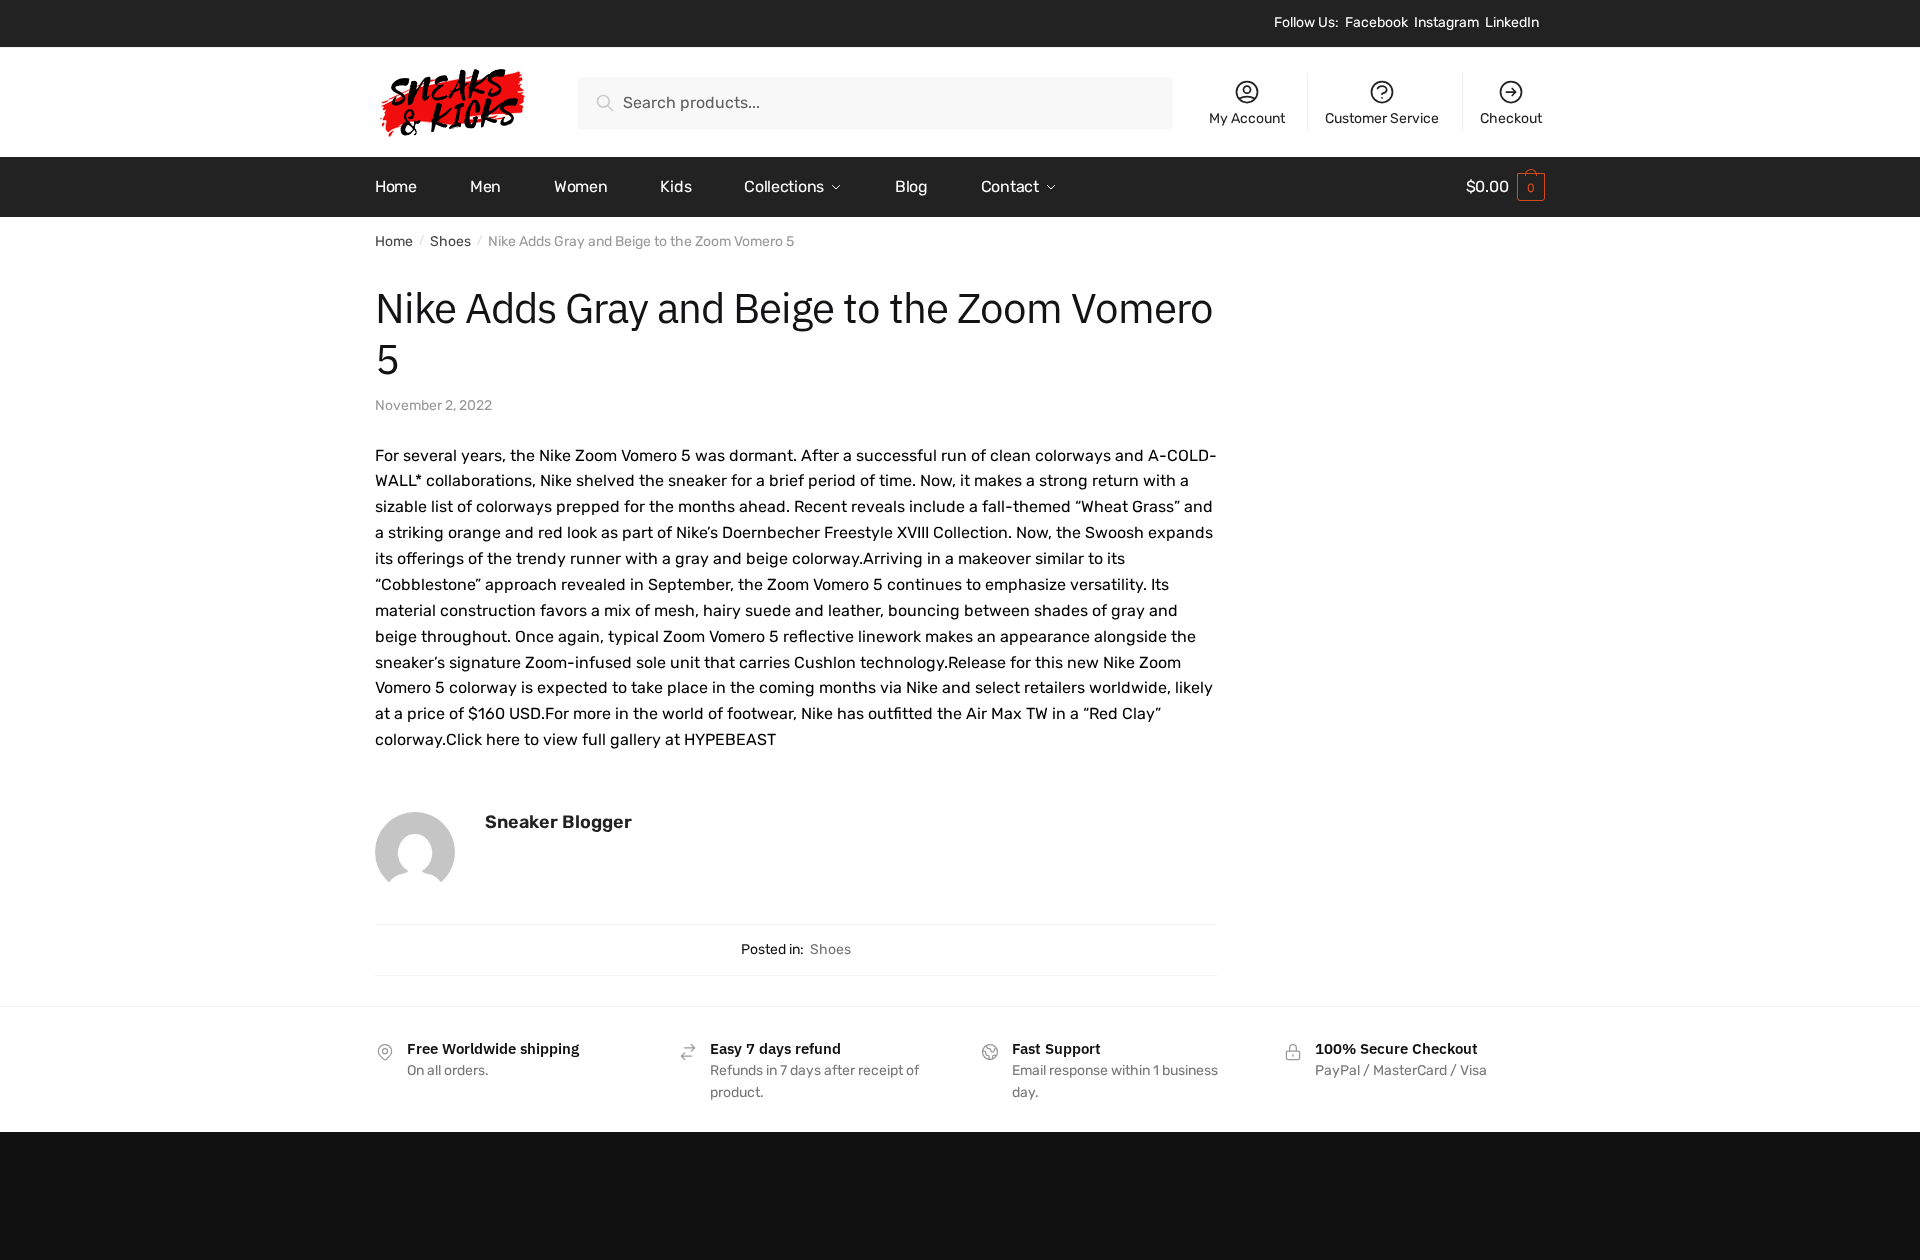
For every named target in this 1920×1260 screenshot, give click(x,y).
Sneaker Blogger (558, 822)
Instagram (1446, 22)
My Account (1247, 118)
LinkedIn (1512, 22)
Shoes (450, 241)
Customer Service (1382, 118)
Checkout (1511, 118)
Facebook (1376, 22)
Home (394, 241)
